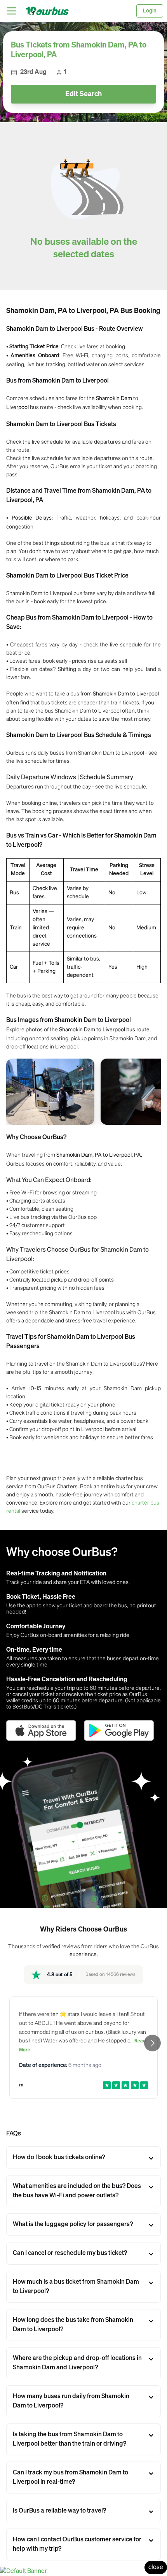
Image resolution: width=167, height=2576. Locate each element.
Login (150, 11)
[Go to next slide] (152, 2043)
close (156, 2567)
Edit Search (83, 94)
